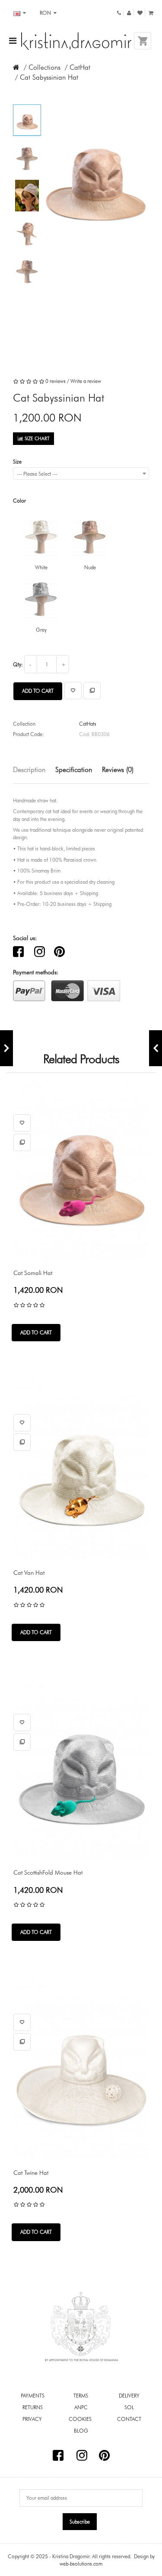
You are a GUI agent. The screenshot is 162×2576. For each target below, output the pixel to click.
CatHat (80, 67)
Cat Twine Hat (31, 2173)
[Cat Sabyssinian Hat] (27, 123)
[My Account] (129, 13)
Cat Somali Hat (33, 1273)
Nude (90, 567)
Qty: (18, 664)
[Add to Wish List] (73, 691)
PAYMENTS (33, 2396)
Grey (41, 630)
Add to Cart (38, 691)
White (41, 567)
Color (19, 501)
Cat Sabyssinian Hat (49, 77)
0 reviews (56, 381)
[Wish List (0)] (140, 13)
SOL (129, 2407)
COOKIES (81, 2419)
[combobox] (81, 474)
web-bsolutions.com (81, 2564)
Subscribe (80, 2522)
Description (29, 770)
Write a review (86, 381)
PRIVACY (33, 2419)
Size (17, 462)
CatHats (88, 724)
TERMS (81, 2396)
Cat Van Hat (29, 1573)
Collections (44, 67)
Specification (74, 770)
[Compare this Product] (92, 691)
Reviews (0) (118, 770)
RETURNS (33, 2407)
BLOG (81, 2431)
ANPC (81, 2407)
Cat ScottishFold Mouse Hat (48, 1872)
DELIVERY (129, 2396)
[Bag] (151, 13)
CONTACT (129, 2419)
